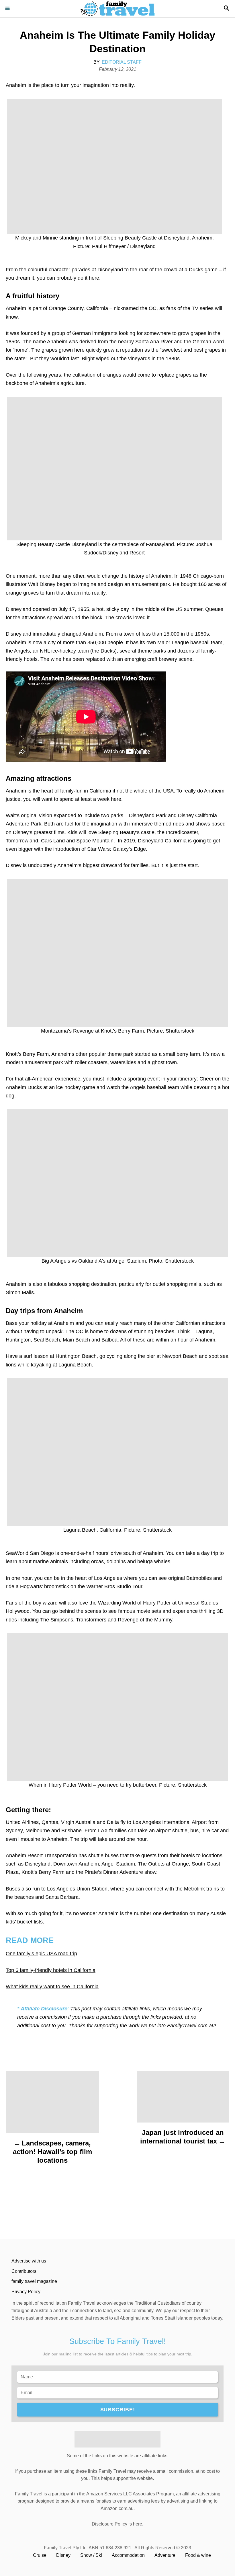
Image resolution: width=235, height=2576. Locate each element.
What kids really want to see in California (52, 1987)
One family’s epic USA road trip (41, 1954)
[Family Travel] (117, 9)
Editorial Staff (122, 62)
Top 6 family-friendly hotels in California (51, 1970)
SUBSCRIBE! (118, 2410)
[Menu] (9, 9)
